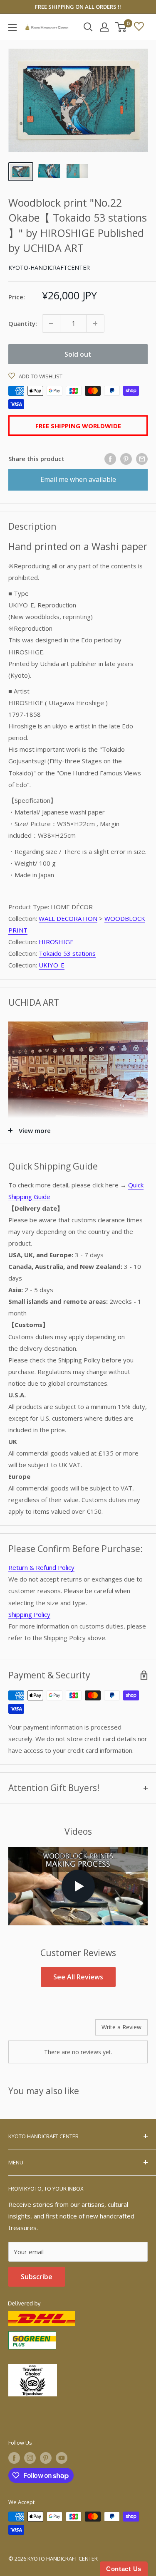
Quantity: (23, 323)
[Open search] (88, 27)
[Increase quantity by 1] (95, 323)
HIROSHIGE (56, 942)
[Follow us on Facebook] (14, 2458)
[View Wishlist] (139, 27)
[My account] (104, 27)
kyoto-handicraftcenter (49, 268)
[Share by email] (142, 459)
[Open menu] (12, 27)
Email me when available (78, 479)
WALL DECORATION (68, 918)
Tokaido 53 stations (67, 953)
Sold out (78, 354)
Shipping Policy (29, 1614)
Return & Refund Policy (41, 1567)
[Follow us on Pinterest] (46, 2458)
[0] (121, 27)
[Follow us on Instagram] (30, 2458)
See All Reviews (78, 1977)
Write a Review (121, 2027)
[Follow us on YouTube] (62, 2458)
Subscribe (37, 2277)
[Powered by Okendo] (29, 2031)
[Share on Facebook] (110, 459)
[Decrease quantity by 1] (51, 323)
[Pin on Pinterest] (126, 459)
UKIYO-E (52, 965)
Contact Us (124, 2569)
